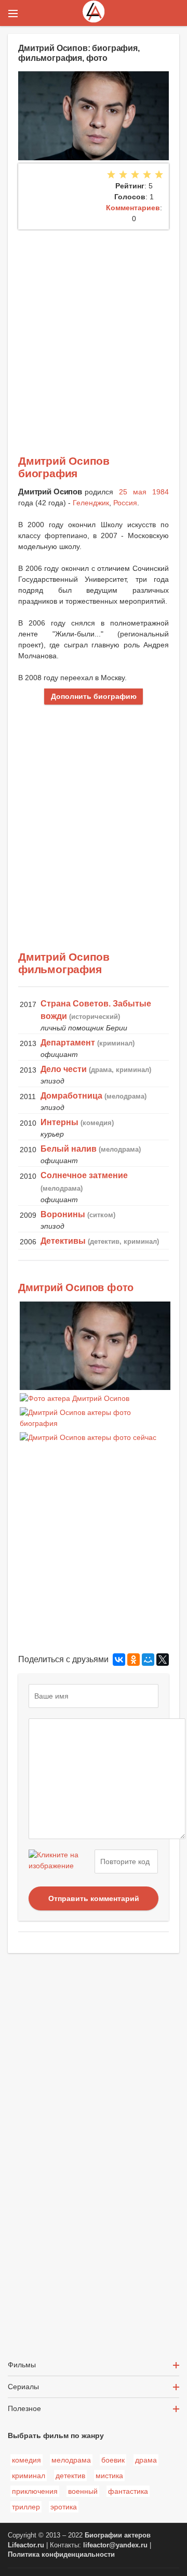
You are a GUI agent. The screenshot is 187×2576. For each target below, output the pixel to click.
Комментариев (133, 208)
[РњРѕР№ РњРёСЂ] (148, 1660)
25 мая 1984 (144, 492)
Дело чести (64, 1069)
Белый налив (69, 1149)
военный (83, 2491)
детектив (70, 2476)
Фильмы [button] (22, 2365)
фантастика (128, 2491)
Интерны (59, 1122)
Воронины (63, 1214)
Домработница (71, 1096)
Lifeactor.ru (26, 2545)
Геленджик (91, 503)
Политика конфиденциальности (61, 2555)
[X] (163, 1660)
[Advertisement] (94, 328)
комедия (26, 2460)
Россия (125, 503)
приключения (35, 2491)
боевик (113, 2460)
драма (146, 2460)
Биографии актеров (118, 2535)
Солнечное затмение (84, 1175)
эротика (64, 2507)
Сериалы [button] (23, 2387)
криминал (29, 2476)
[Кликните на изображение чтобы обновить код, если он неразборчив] (60, 1861)
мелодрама (71, 2460)
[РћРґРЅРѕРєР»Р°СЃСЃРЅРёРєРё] (133, 1660)
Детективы (63, 1241)
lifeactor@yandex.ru (115, 2545)
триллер (26, 2507)
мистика (109, 2476)
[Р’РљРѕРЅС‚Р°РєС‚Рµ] (119, 1660)
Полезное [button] (24, 2408)
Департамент (68, 1043)
